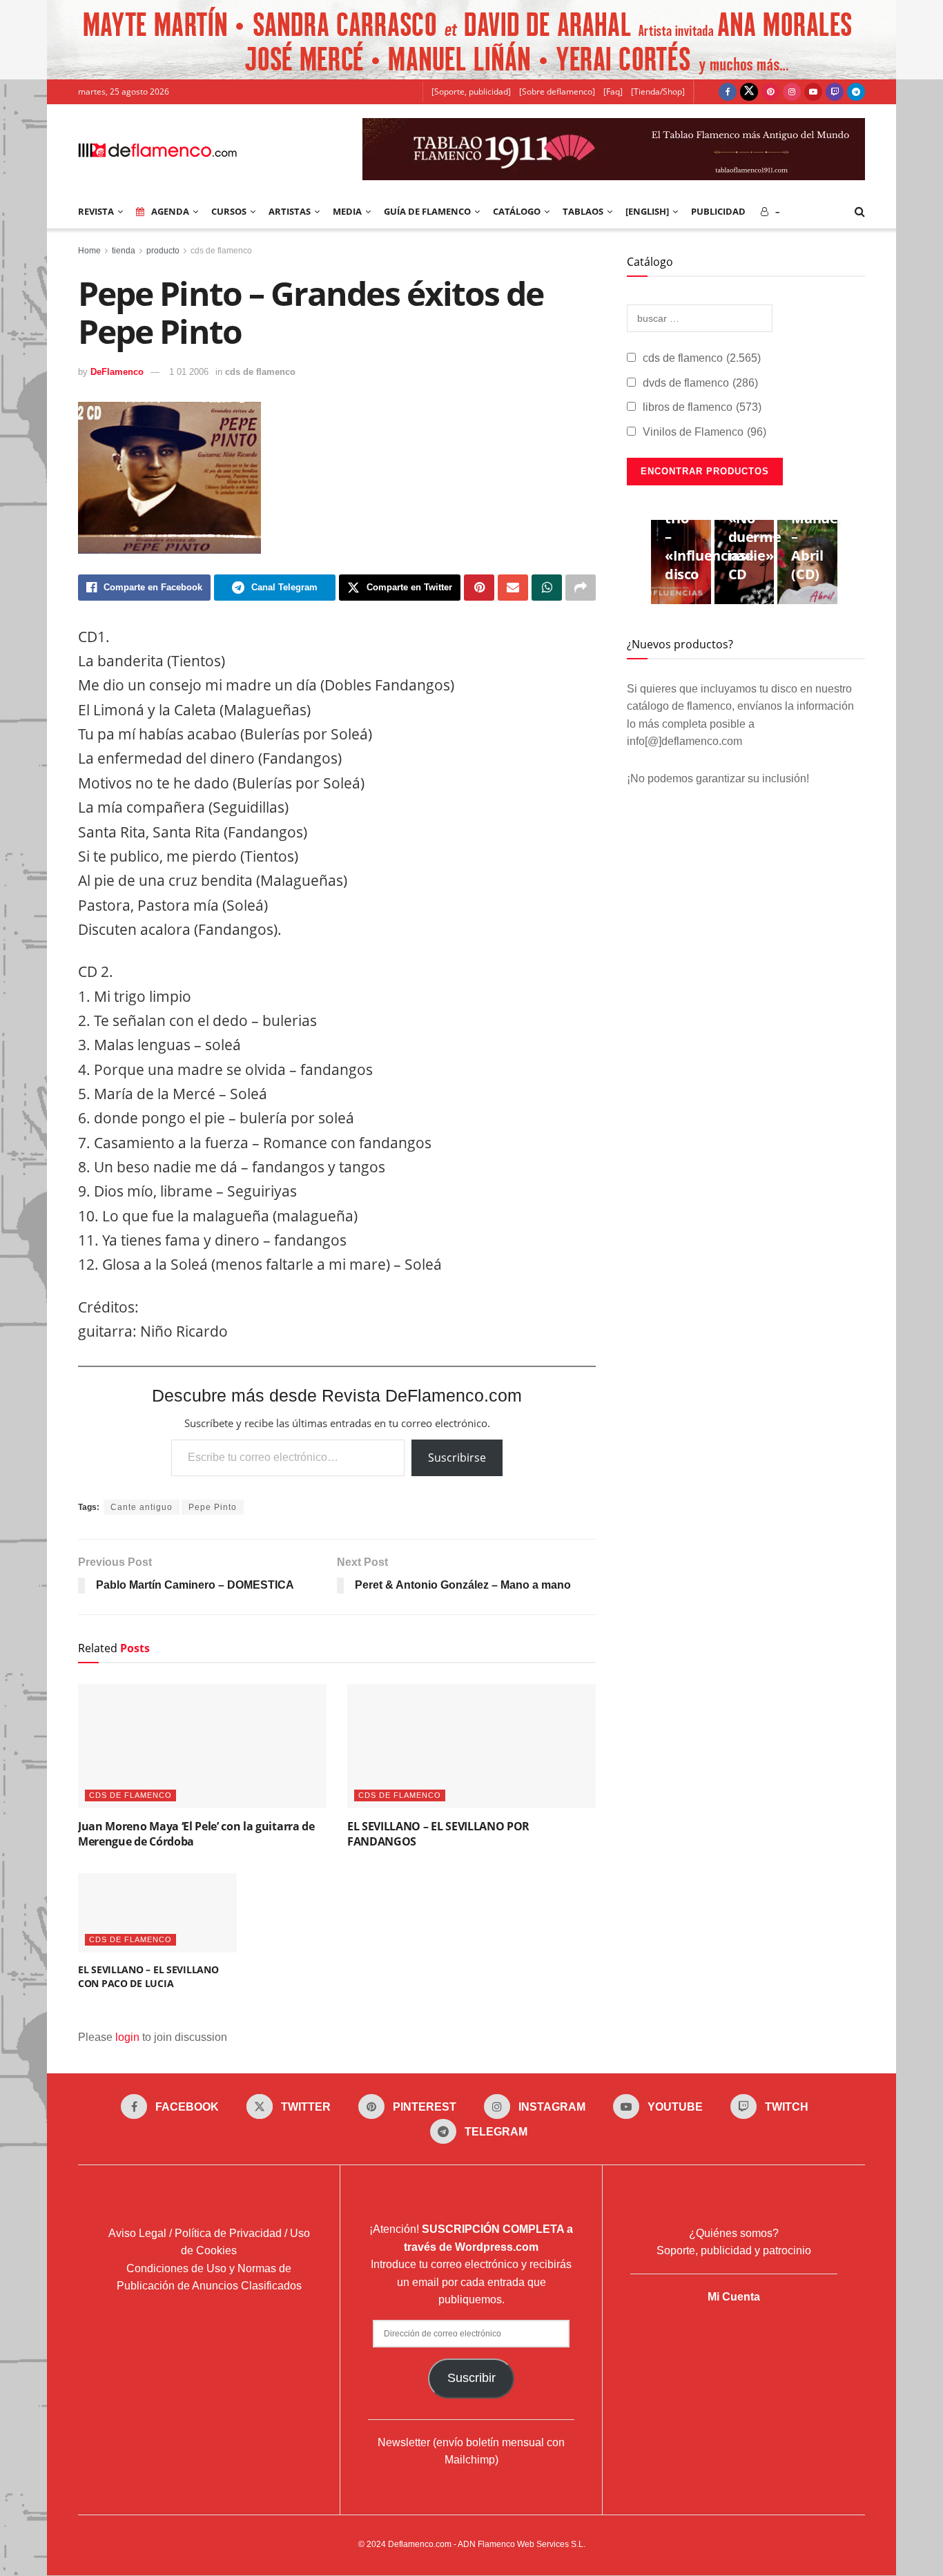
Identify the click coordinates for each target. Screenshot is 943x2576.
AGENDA (170, 211)
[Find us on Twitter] (749, 92)
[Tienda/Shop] (658, 91)
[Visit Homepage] (157, 149)
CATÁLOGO (517, 211)
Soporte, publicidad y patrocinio (734, 2250)
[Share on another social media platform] (581, 588)
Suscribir (471, 2378)
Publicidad (718, 211)
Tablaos (583, 211)
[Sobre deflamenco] (557, 91)
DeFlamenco (117, 372)
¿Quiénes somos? (734, 2233)
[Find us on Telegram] (856, 92)
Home (89, 251)
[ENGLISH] (647, 211)
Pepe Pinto (213, 1507)
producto (163, 251)
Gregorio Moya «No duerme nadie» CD (757, 527)
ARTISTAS (290, 211)
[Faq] (613, 91)
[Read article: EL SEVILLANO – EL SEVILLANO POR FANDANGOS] (471, 1746)
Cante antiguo (142, 1507)
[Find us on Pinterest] (770, 92)
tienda (124, 251)
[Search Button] (860, 211)
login (127, 2037)
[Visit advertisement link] (471, 40)
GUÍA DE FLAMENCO (427, 211)
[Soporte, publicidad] (471, 91)
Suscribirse (457, 1458)
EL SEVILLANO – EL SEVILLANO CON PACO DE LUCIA (148, 1976)
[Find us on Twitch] (835, 92)
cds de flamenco (221, 251)
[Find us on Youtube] (813, 92)
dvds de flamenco (700, 383)
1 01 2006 (189, 372)
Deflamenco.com (420, 2544)
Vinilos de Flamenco (704, 432)
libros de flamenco (702, 407)
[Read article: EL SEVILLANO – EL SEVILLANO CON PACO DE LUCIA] (157, 1913)
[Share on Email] (513, 588)
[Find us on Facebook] (728, 92)
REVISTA (96, 211)
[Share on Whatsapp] (547, 588)
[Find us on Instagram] (792, 92)
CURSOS (229, 211)
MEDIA (347, 211)
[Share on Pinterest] (479, 588)
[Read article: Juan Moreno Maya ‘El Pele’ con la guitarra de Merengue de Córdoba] (202, 1746)
